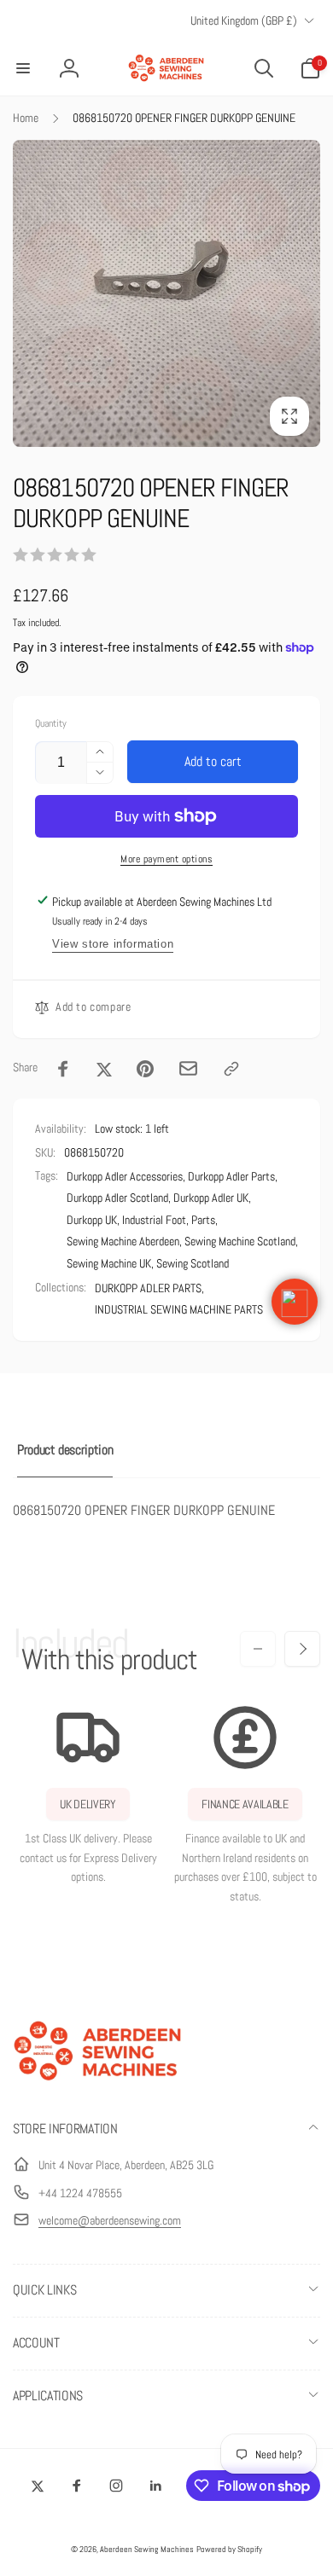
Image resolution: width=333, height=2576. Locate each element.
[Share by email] (188, 1068)
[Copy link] (231, 1069)
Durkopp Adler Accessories (125, 1176)
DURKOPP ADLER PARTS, (149, 1288)
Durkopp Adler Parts (231, 1176)
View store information (113, 944)
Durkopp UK (92, 1220)
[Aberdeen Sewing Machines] (98, 2084)
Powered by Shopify (229, 2549)
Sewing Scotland (193, 1263)
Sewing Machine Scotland (240, 1241)
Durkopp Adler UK (211, 1198)
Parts (203, 1220)
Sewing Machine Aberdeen (123, 1241)
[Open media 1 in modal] (166, 293)
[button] (23, 68)
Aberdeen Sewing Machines (147, 2549)
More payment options (166, 859)
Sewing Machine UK (109, 1263)
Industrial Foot (154, 1220)
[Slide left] (258, 1649)
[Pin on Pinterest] (145, 1069)
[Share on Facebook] (63, 1069)
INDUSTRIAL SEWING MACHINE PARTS (179, 1309)
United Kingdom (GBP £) (244, 20)
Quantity (51, 724)
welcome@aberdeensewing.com (110, 2220)
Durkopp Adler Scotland (117, 1198)
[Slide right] (302, 1649)
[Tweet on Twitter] (104, 1069)
